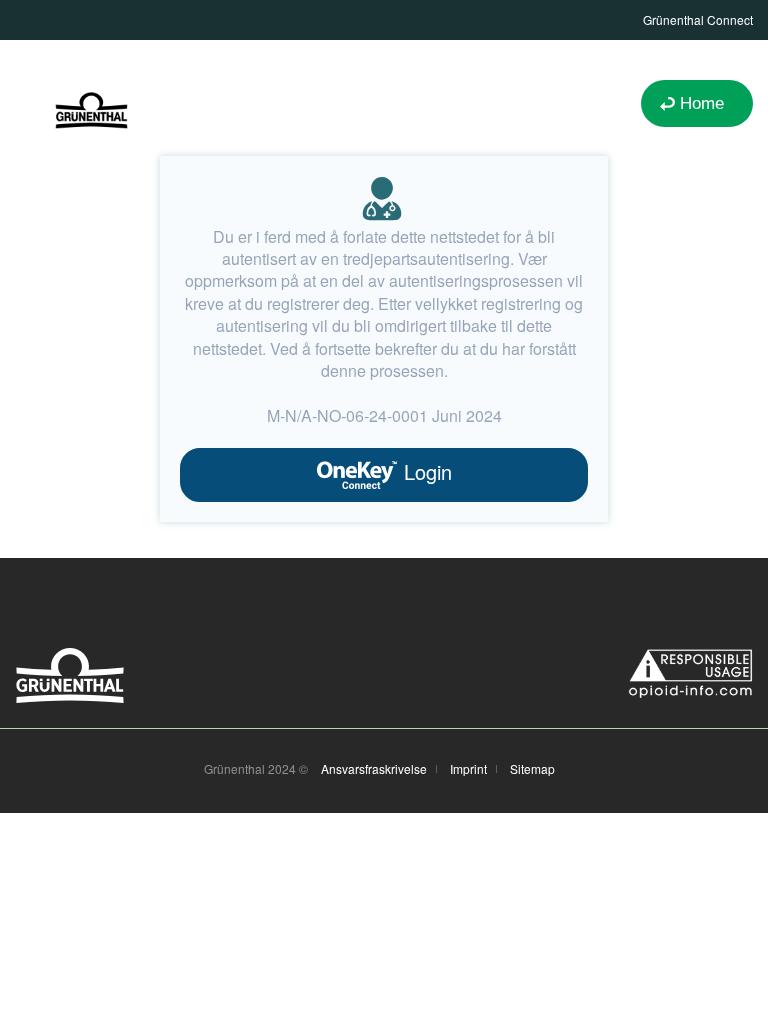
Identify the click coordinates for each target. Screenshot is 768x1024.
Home (702, 103)
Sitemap (532, 769)
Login (425, 471)
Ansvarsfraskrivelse (374, 769)
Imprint (468, 769)
